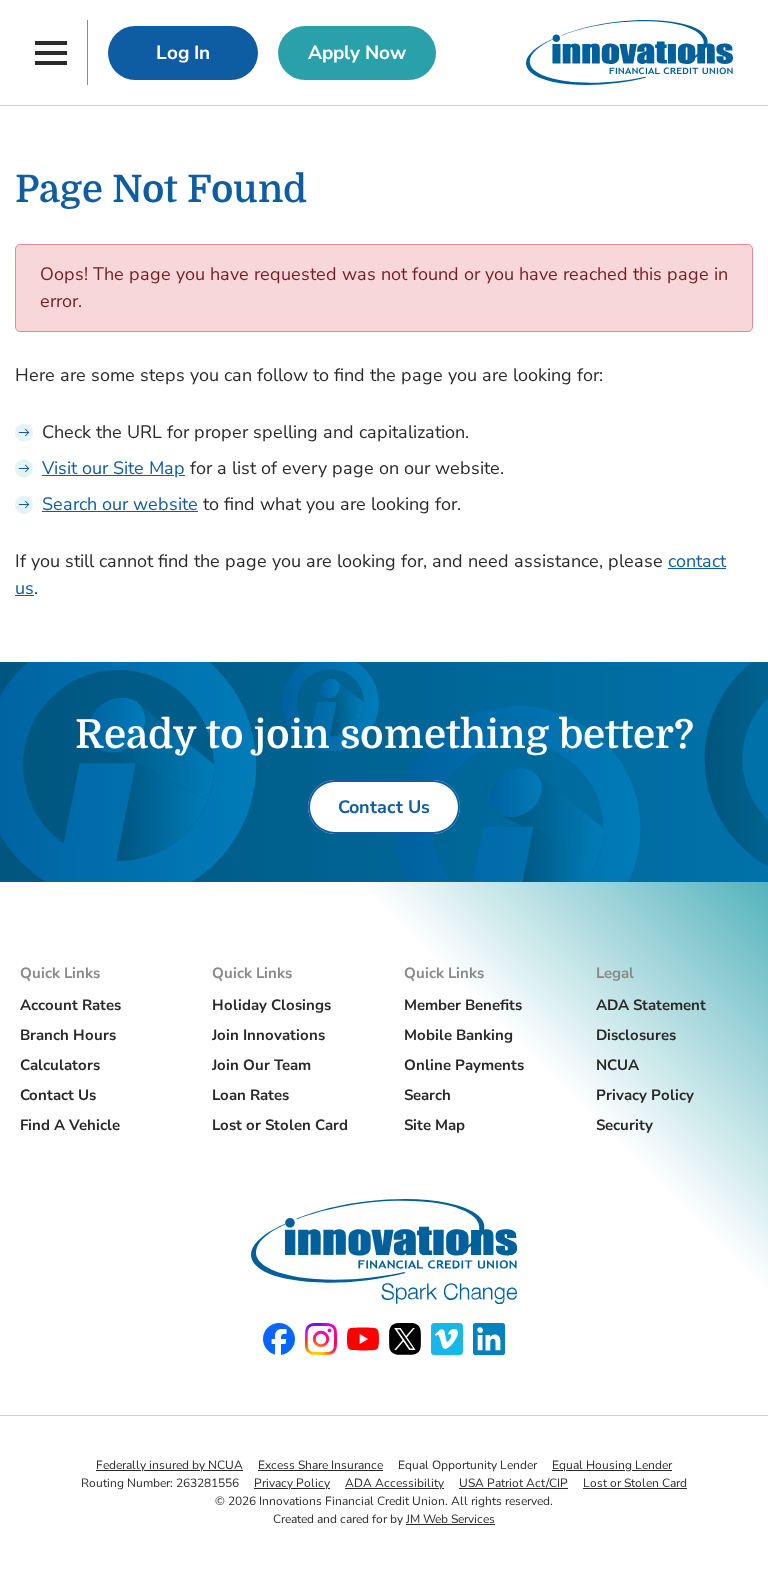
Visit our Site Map (113, 468)
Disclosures (636, 1035)
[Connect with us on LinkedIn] (489, 1339)
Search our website (120, 504)
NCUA (617, 1065)
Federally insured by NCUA (169, 1465)
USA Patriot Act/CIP (513, 1483)
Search (427, 1095)
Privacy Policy (645, 1095)
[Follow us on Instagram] (321, 1339)
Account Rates (70, 1005)
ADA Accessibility (394, 1483)
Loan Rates (250, 1095)
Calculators (60, 1065)
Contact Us (58, 1095)
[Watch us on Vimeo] (447, 1339)
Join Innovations (268, 1035)
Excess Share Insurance (320, 1465)
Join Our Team (261, 1065)
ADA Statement (651, 1005)
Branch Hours (68, 1035)
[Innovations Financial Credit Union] (629, 52)
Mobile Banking (458, 1035)
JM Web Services (450, 1519)
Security (624, 1125)
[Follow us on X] (405, 1339)
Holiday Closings (271, 1005)
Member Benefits (463, 1005)
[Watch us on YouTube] (363, 1339)
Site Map (434, 1125)
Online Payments (464, 1065)
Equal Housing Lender (612, 1465)
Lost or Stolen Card (280, 1125)
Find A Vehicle (70, 1125)
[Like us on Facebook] (279, 1339)
